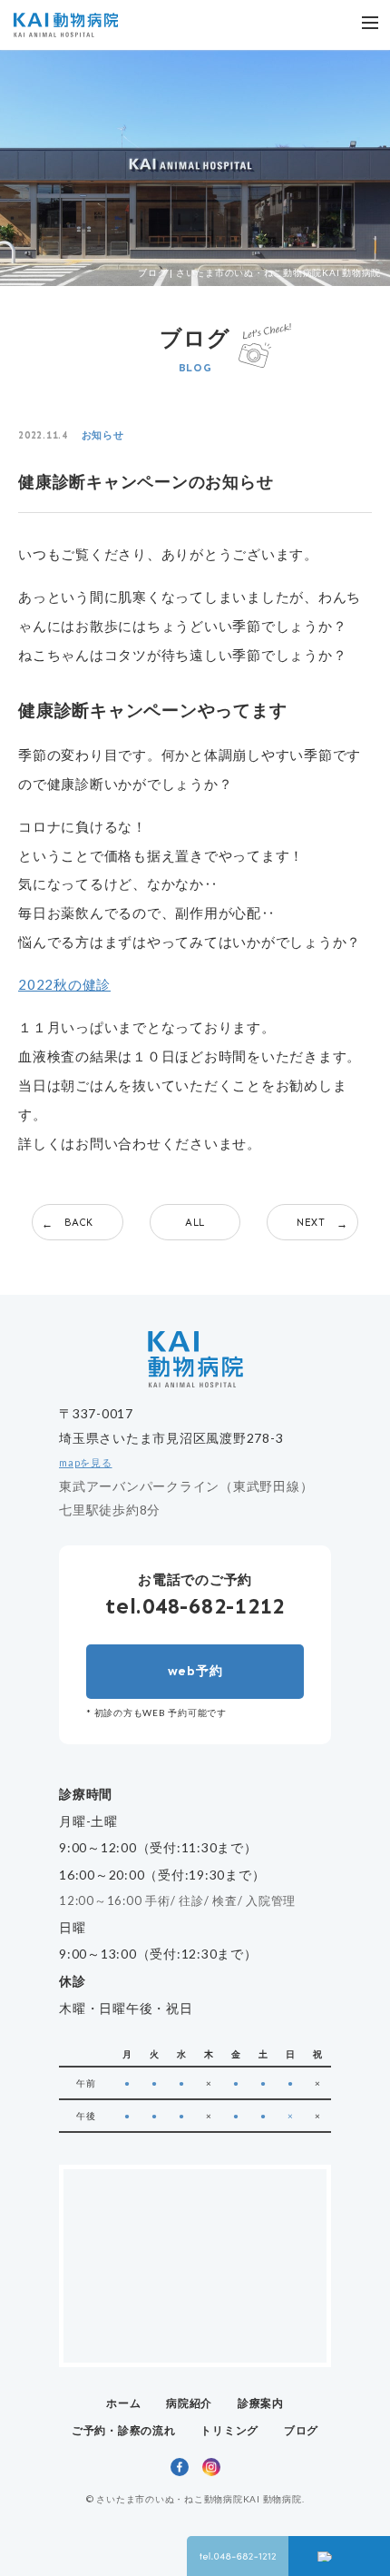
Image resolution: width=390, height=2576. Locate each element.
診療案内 (261, 2403)
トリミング (229, 2430)
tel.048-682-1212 (195, 1606)
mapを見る (86, 1463)
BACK (79, 1223)
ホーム (123, 2403)
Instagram (211, 2467)
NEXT (311, 1223)
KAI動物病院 (66, 25)
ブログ (301, 2430)
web (195, 1671)
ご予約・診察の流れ (124, 2430)
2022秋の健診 (64, 984)
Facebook (180, 2467)
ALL (195, 1223)
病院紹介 (189, 2403)
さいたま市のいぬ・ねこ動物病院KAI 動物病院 (199, 2499)
